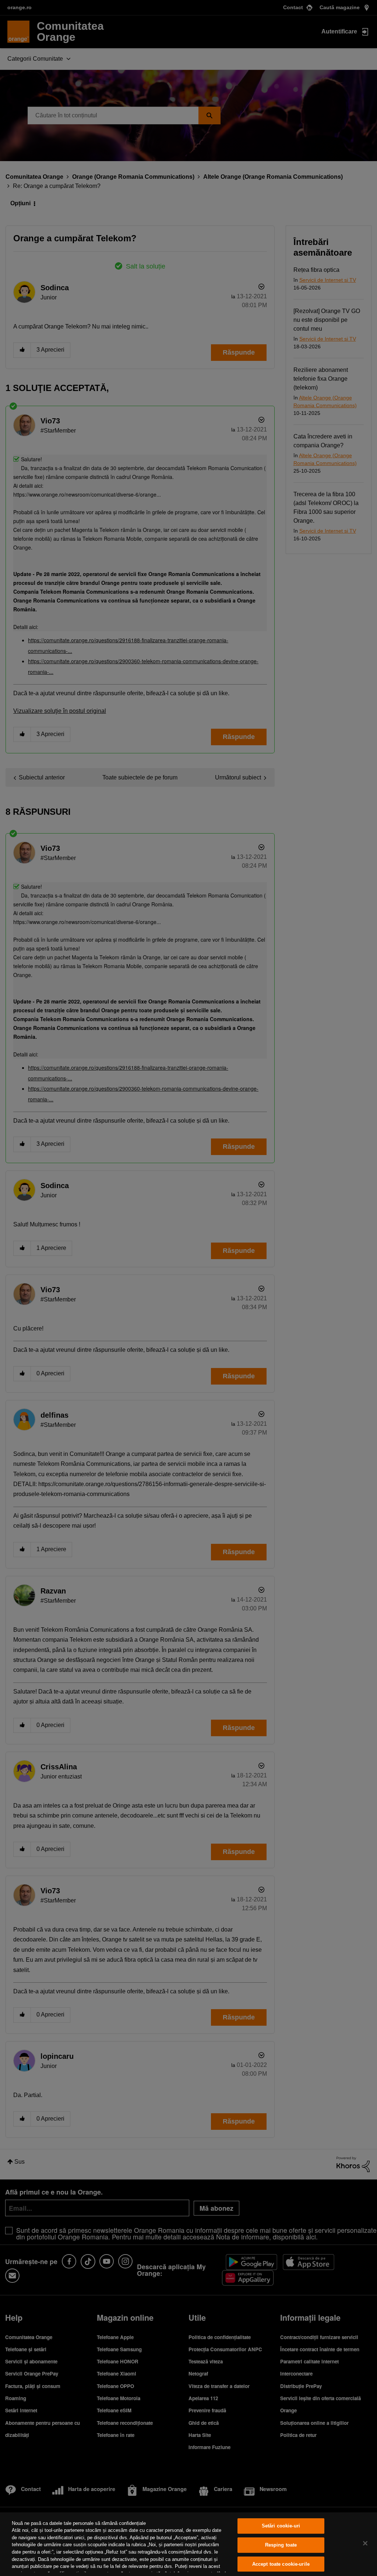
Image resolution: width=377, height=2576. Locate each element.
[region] (188, 2544)
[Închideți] (365, 2543)
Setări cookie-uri (281, 2526)
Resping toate (281, 2545)
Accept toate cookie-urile (281, 2564)
